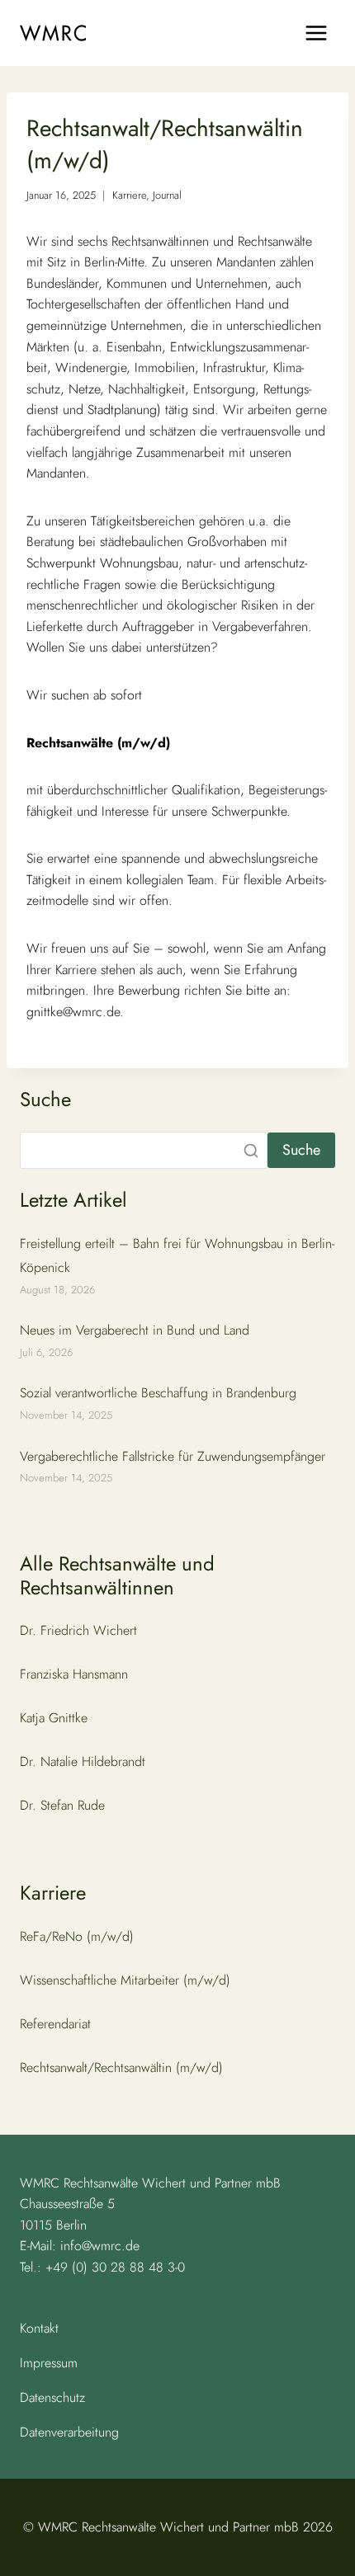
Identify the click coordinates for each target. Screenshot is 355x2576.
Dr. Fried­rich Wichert (78, 1630)
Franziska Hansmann (74, 1674)
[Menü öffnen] (316, 33)
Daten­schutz (52, 2397)
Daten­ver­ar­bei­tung (69, 2432)
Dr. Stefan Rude (62, 1805)
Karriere (129, 195)
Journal (167, 195)
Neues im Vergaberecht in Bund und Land (135, 1330)
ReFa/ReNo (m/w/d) (77, 1936)
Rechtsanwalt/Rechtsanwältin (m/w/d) (121, 2067)
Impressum (49, 2363)
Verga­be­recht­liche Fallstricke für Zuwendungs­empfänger (173, 1456)
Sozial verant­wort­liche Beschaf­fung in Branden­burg (158, 1393)
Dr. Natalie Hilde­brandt (83, 1761)
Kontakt (39, 2328)
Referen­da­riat (55, 2024)
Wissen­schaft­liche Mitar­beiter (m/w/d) (125, 1980)
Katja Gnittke (54, 1718)
